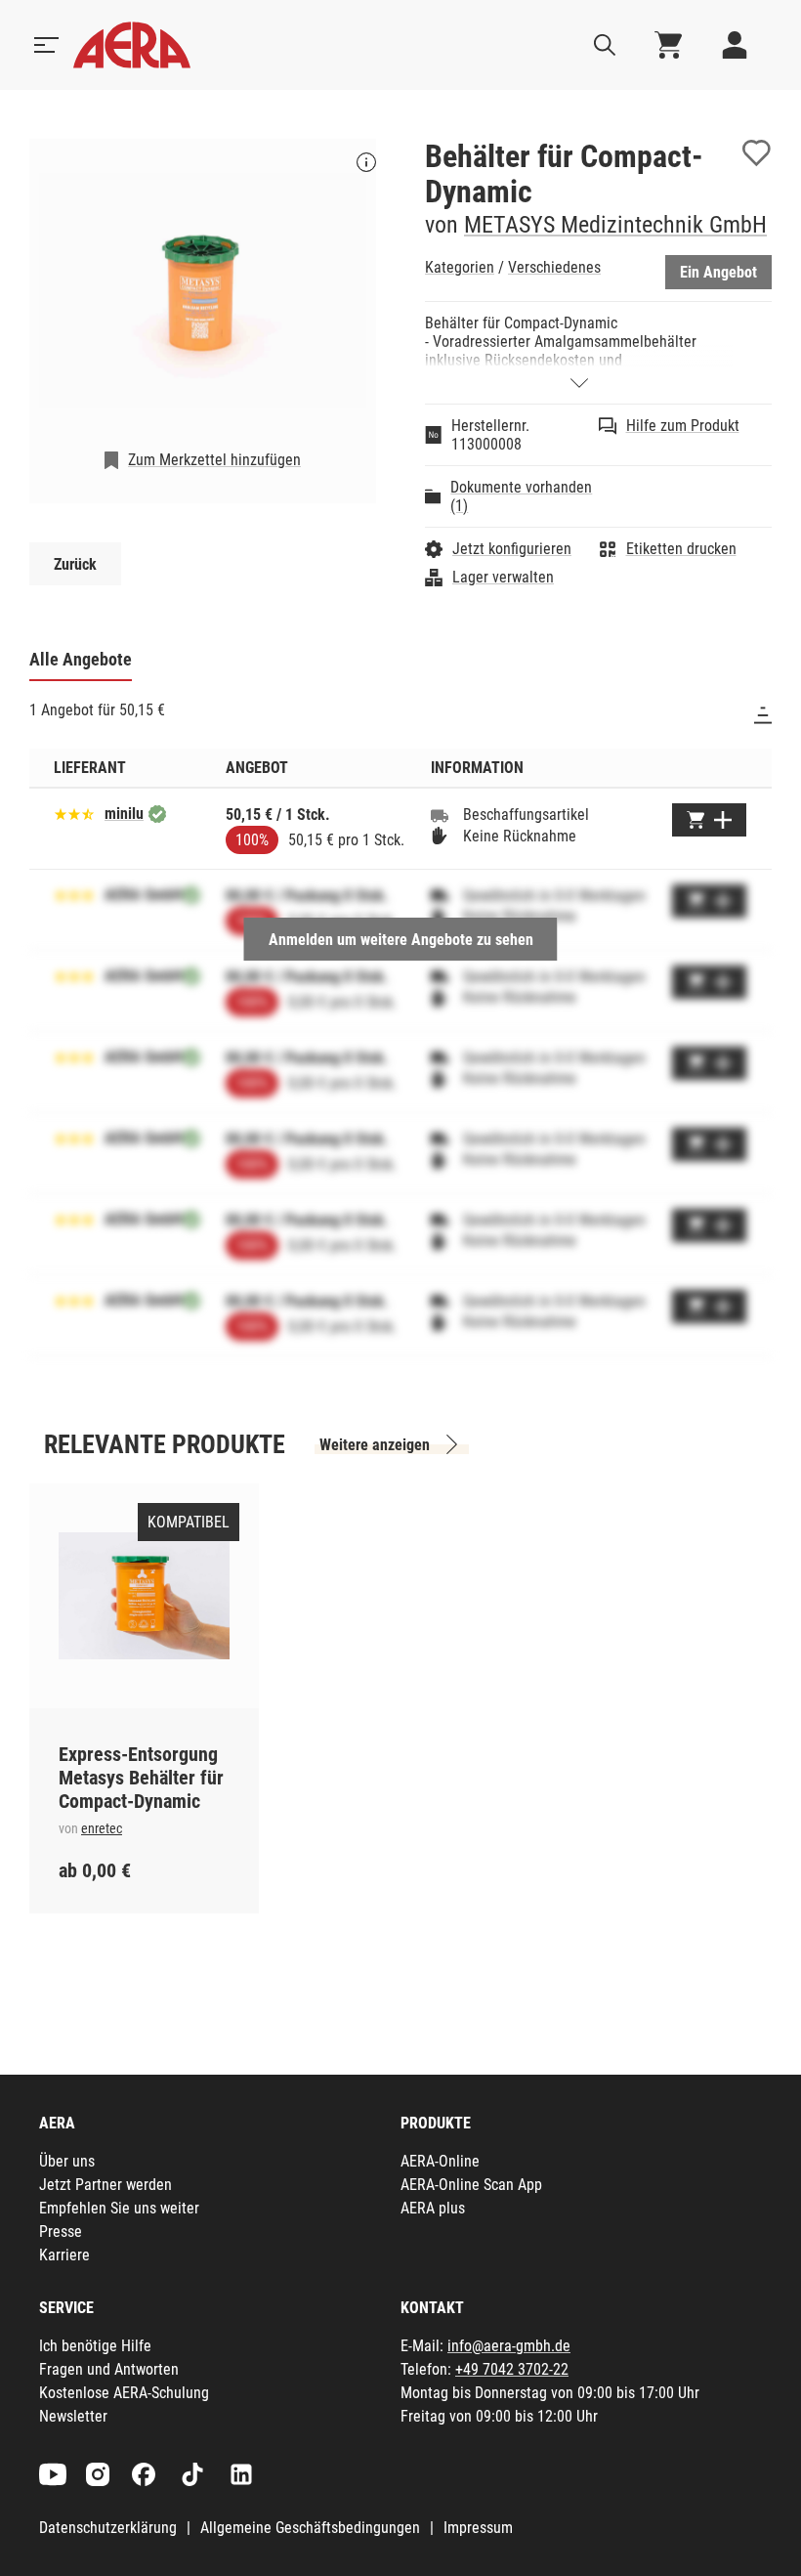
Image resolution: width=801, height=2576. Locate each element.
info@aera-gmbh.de (509, 2346)
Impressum (478, 2528)
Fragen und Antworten (109, 2369)
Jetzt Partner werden (105, 2185)
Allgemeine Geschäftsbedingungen (310, 2528)
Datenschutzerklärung (108, 2528)
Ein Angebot (718, 272)
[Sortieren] (763, 715)
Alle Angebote (81, 659)
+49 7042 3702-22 (512, 2369)
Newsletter (73, 2416)
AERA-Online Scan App (471, 2185)
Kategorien (460, 267)
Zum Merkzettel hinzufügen (214, 460)
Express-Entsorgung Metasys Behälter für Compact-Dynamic (141, 1778)
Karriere (64, 2255)
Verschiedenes (554, 267)
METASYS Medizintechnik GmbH (615, 225)
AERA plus (433, 2208)
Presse (61, 2232)
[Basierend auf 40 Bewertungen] (74, 813)
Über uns (67, 2161)
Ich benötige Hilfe (95, 2346)
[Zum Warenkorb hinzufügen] (709, 820)
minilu (124, 814)
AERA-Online (440, 2161)
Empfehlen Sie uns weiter (119, 2208)
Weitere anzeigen (375, 1445)
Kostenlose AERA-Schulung (124, 2393)
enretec (102, 1828)
